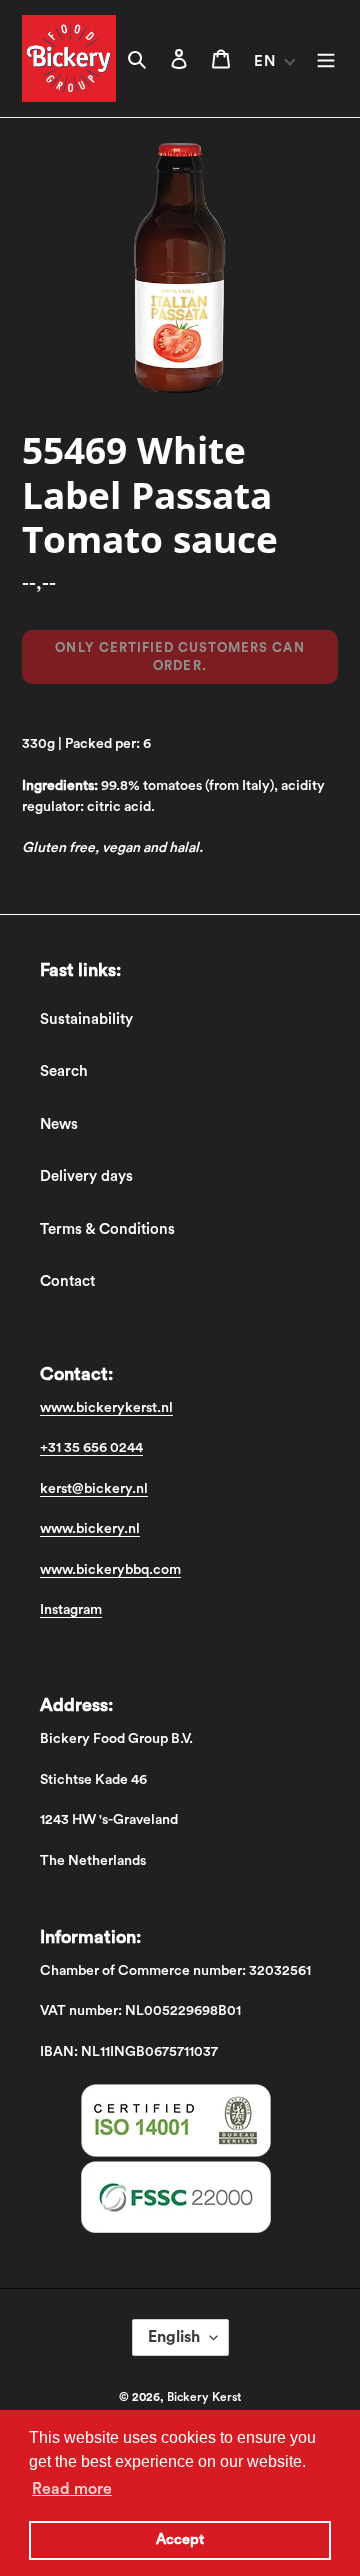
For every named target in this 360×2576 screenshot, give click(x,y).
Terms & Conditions (107, 1229)
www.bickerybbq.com (110, 1570)
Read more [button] (72, 2489)
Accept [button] (180, 2539)
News (59, 1124)
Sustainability (86, 1019)
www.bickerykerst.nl (106, 1408)
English (174, 2337)
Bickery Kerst (204, 2397)
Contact (67, 1281)
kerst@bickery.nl (94, 1489)
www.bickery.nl (90, 1529)
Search (64, 1071)
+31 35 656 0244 (91, 1448)
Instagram (71, 1610)
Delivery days (86, 1176)
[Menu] (326, 58)
